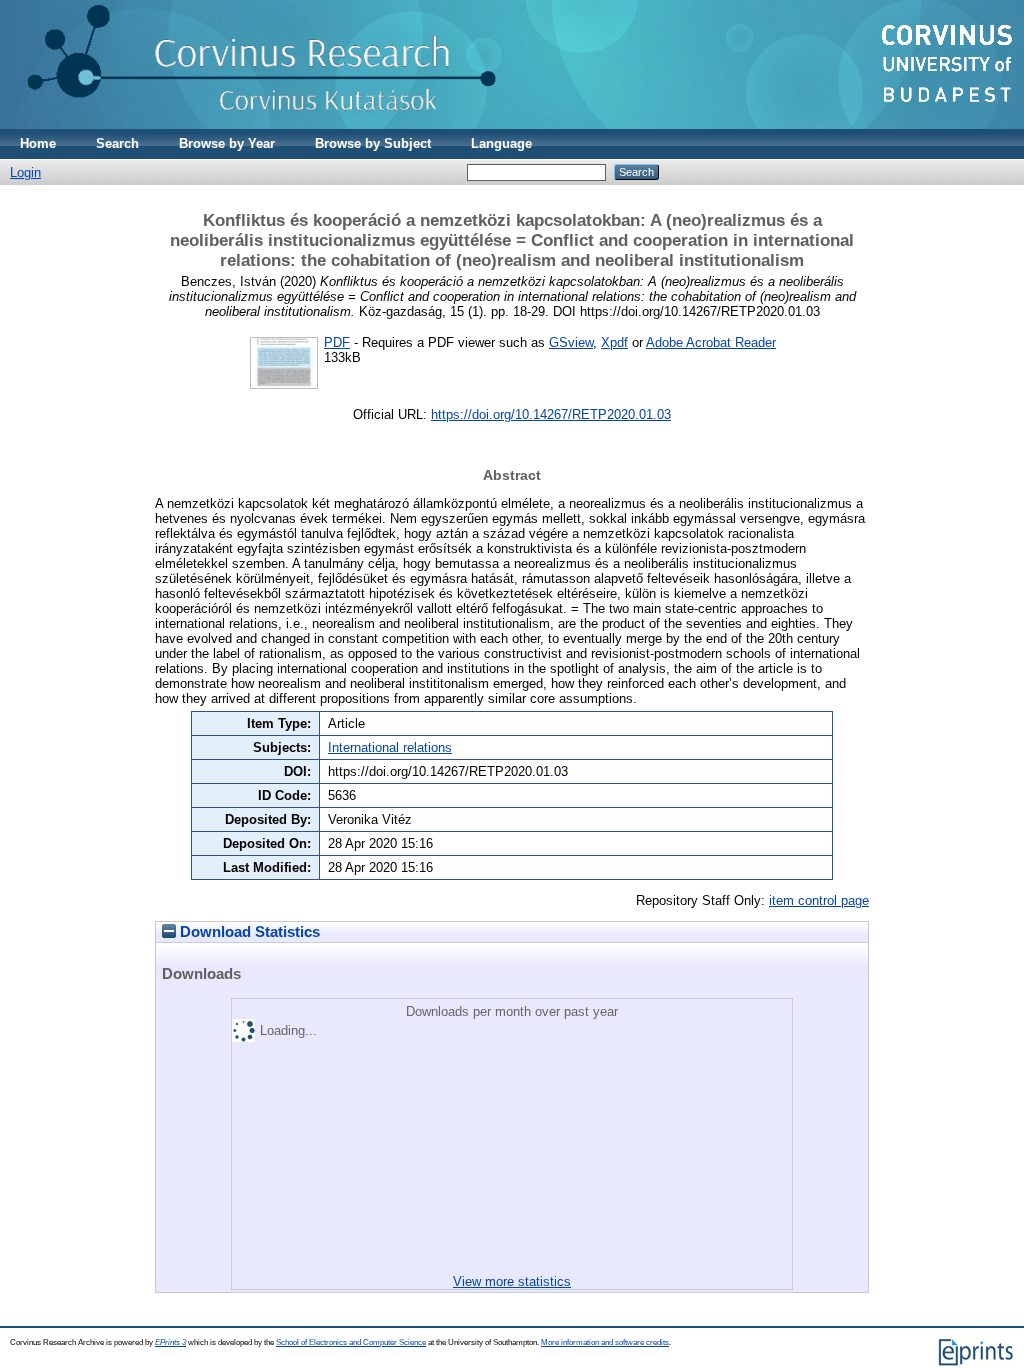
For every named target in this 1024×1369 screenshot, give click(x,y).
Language (501, 143)
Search (117, 143)
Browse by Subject (373, 143)
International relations (390, 747)
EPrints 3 (170, 1342)
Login (25, 172)
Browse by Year (227, 143)
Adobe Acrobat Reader (711, 342)
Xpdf (614, 342)
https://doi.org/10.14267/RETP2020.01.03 (551, 414)
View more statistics (512, 1281)
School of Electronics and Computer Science (351, 1342)
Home (38, 143)
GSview (571, 342)
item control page (819, 900)
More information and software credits (605, 1342)
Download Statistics (248, 932)
